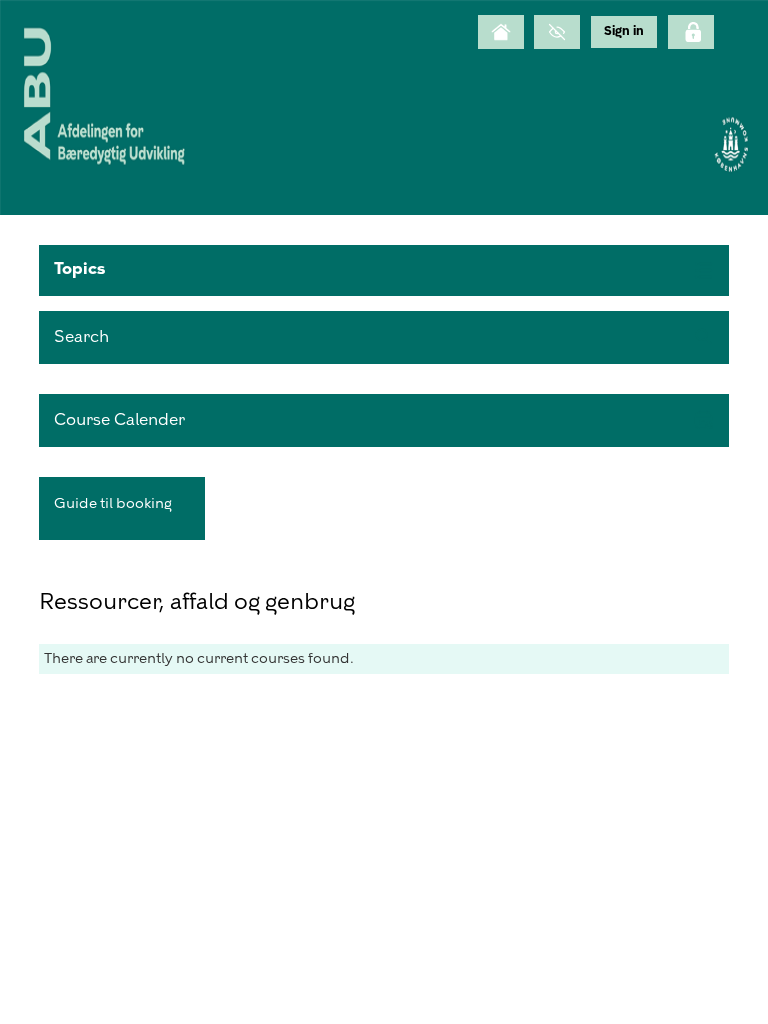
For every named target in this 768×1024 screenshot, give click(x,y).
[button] (384, 270)
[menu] (624, 31)
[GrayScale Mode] (557, 32)
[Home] (501, 32)
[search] (384, 337)
